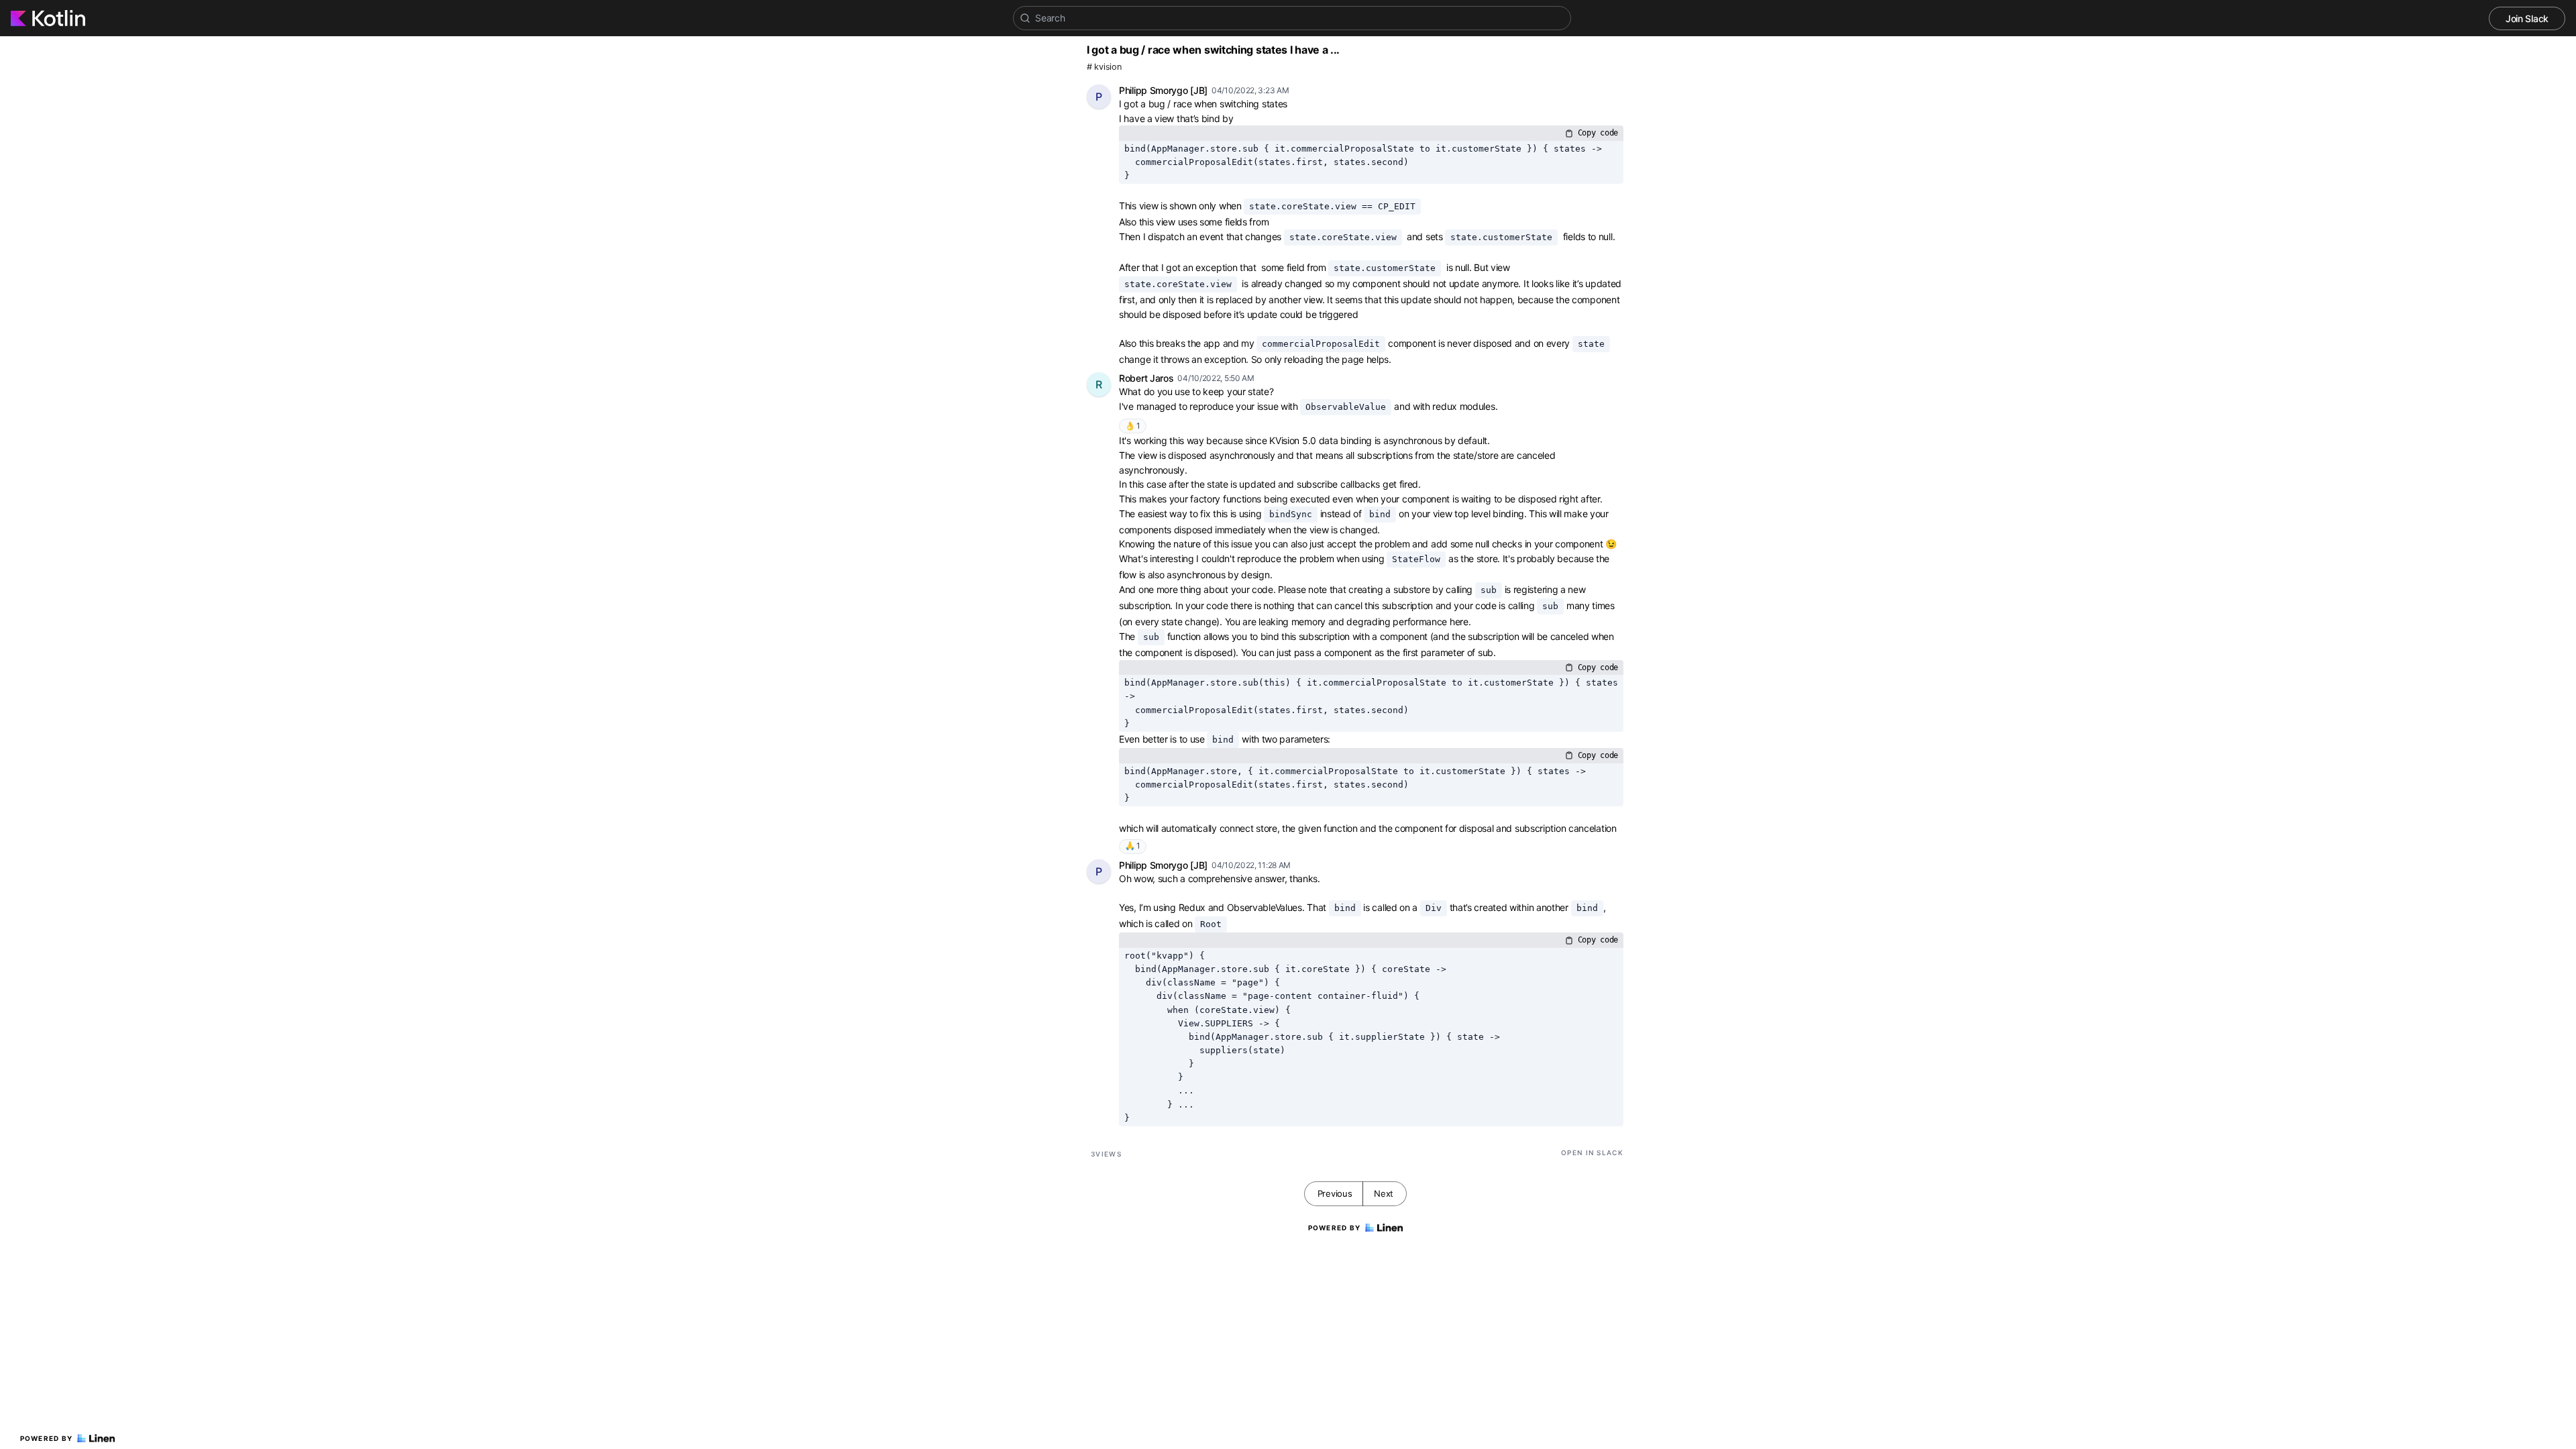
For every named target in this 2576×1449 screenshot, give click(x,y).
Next (1384, 1193)
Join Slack (2527, 18)
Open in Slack (1592, 1152)
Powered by (47, 1438)
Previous (1335, 1193)
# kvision (1104, 67)
